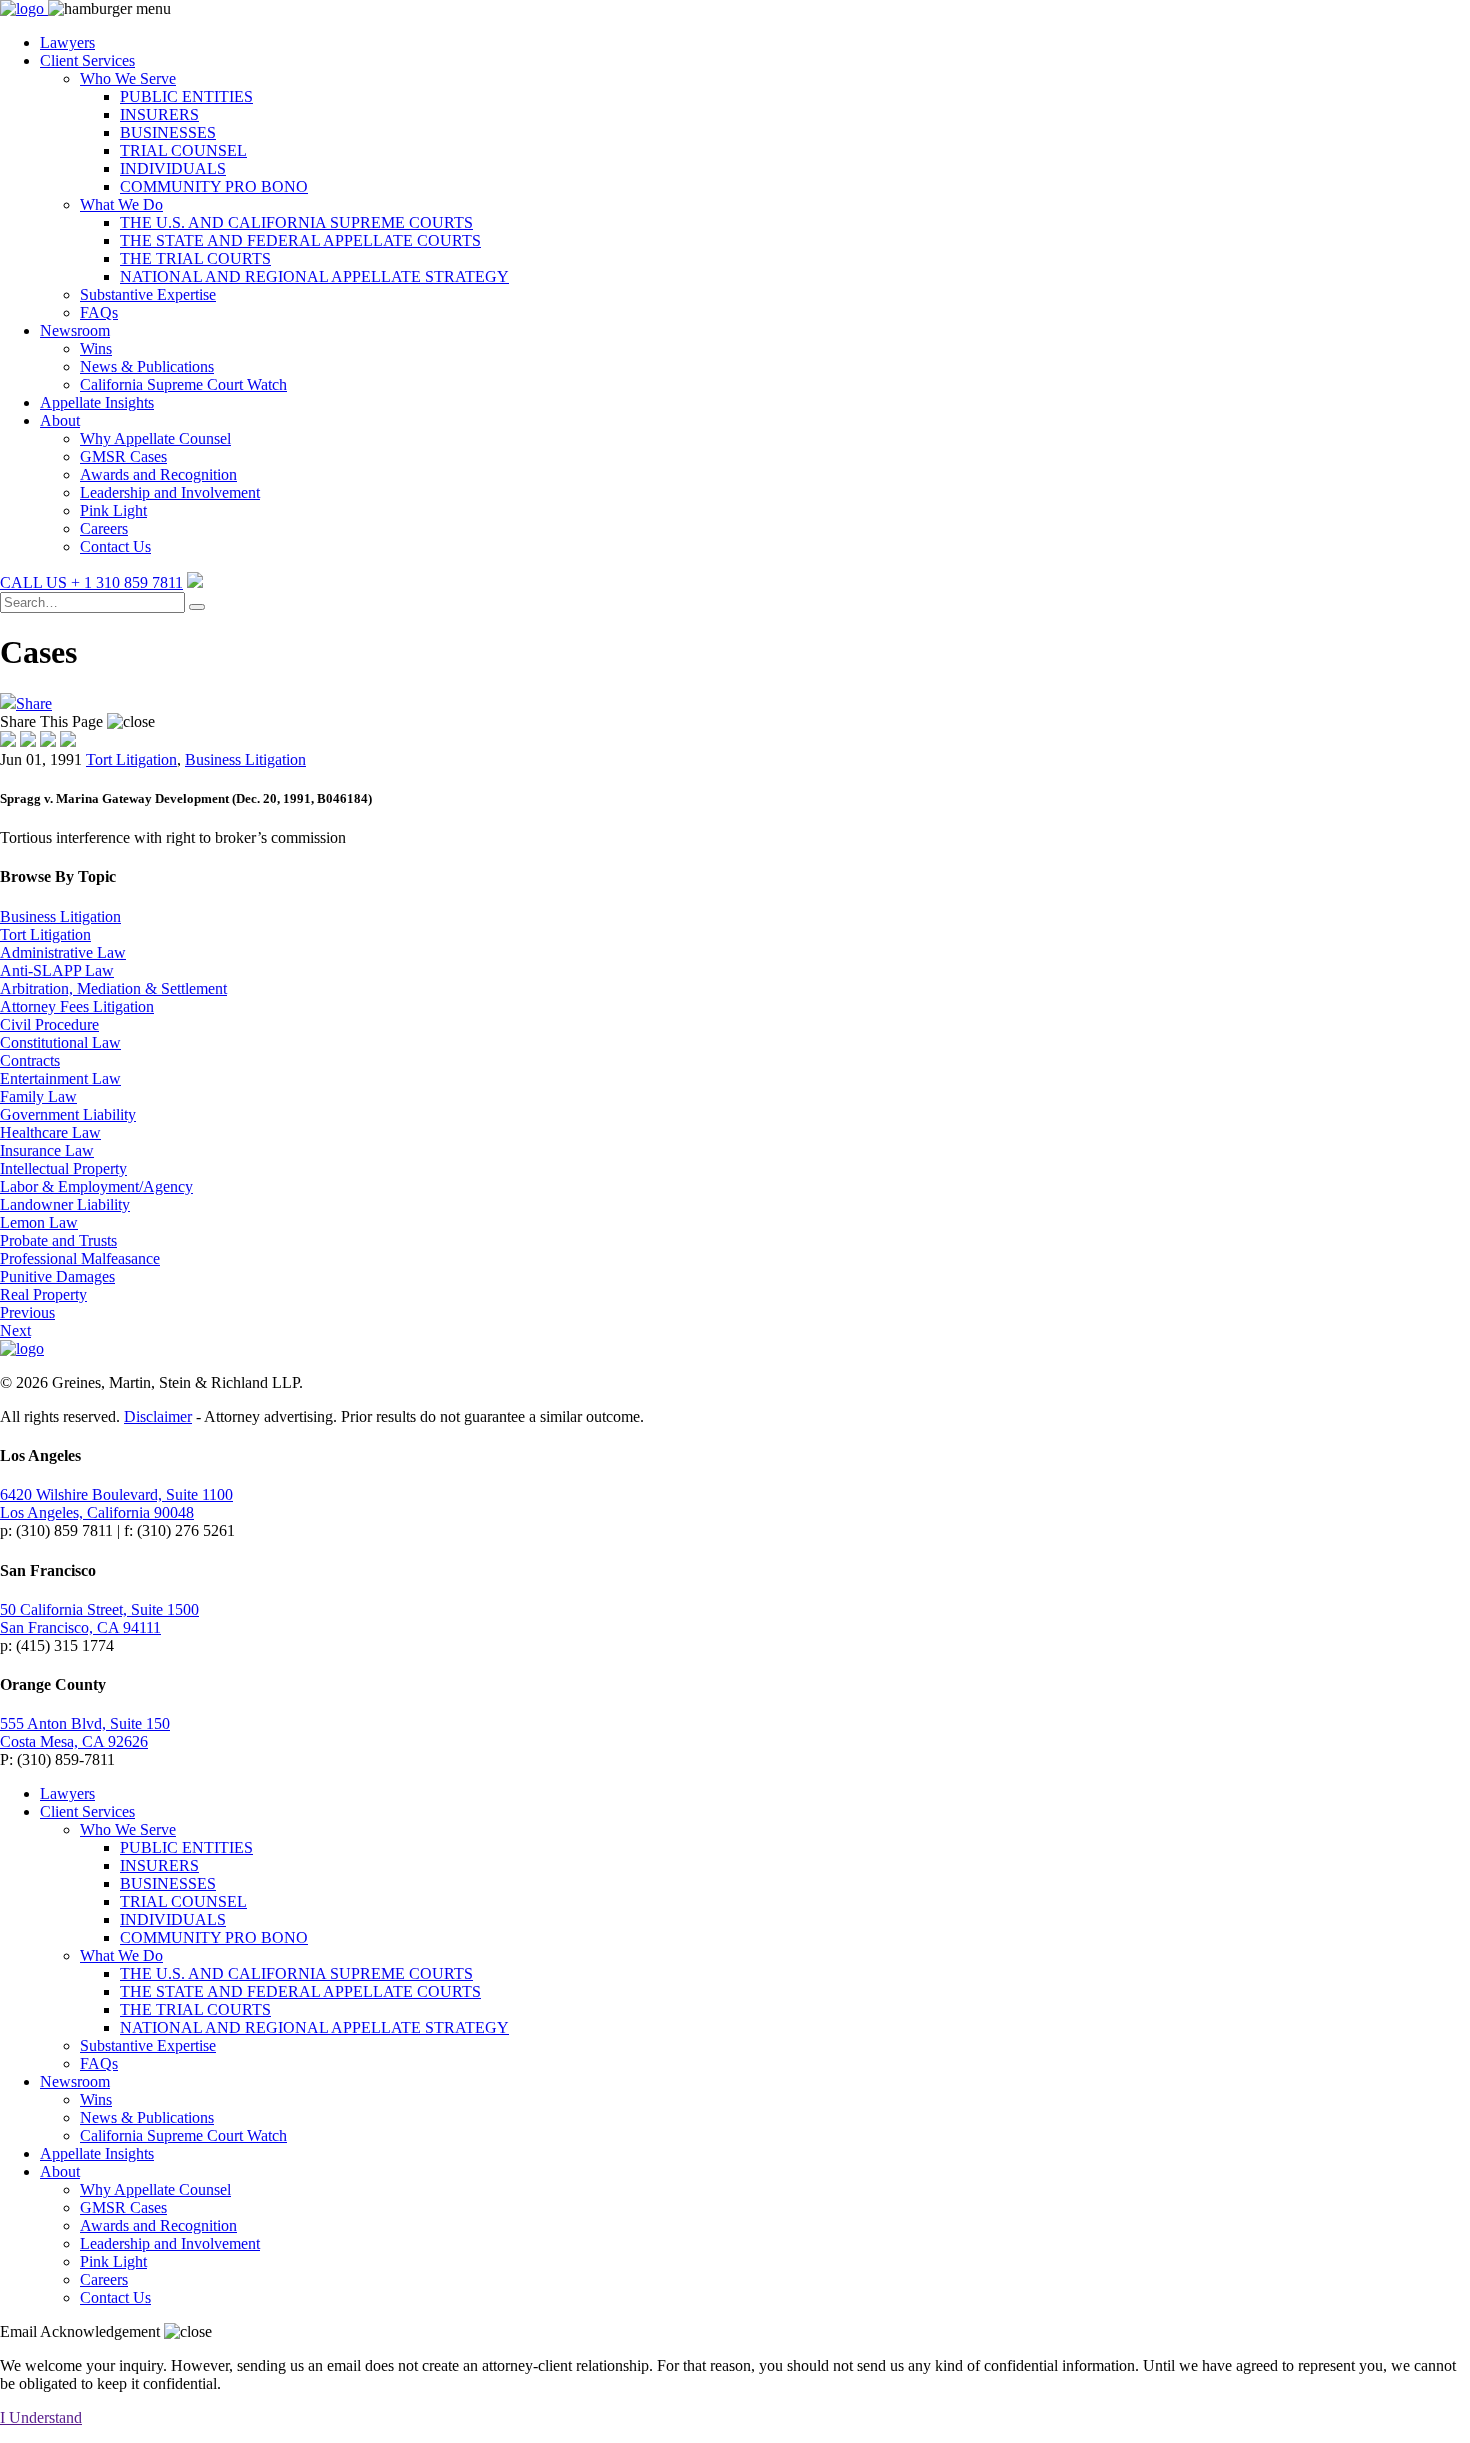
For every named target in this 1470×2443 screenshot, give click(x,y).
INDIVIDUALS (173, 168)
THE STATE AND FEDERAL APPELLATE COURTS (300, 240)
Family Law (38, 1096)
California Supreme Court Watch (183, 384)
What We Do (121, 204)
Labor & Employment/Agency (96, 1186)
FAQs (99, 312)
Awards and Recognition (158, 474)
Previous (27, 1312)
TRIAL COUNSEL (183, 150)
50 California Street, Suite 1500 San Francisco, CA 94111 (99, 1618)
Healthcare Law (50, 1132)
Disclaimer (158, 1416)
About (60, 420)
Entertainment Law (60, 1078)
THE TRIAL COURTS (195, 258)
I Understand (41, 2417)
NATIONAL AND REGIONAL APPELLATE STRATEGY (314, 276)
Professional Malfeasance (80, 1258)
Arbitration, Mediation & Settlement (113, 988)
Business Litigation (245, 759)
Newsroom (75, 330)
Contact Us (115, 546)
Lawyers (67, 42)
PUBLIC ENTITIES (186, 96)
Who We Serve (128, 78)
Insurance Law (47, 1150)
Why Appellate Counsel (155, 438)
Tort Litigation (131, 759)
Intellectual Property (63, 1168)
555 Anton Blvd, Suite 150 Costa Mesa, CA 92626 (85, 1732)
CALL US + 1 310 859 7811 (91, 582)
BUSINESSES (168, 132)
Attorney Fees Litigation (77, 1006)
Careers (104, 528)
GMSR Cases (123, 456)
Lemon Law (39, 1222)
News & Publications (147, 366)
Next (15, 1330)
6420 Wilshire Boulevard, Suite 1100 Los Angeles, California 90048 (116, 1503)
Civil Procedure (49, 1024)
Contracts (30, 1060)
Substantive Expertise (148, 294)
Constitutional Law (60, 1042)
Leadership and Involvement (170, 492)
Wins (96, 348)
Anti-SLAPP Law (57, 970)
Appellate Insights (97, 402)
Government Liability (68, 1114)
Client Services (87, 60)
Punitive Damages (57, 1276)
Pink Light (113, 510)
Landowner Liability (65, 1204)
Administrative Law (63, 952)
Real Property (43, 1294)
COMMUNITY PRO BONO (214, 186)
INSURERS (159, 114)
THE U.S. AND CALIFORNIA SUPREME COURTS (296, 222)
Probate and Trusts (58, 1240)
